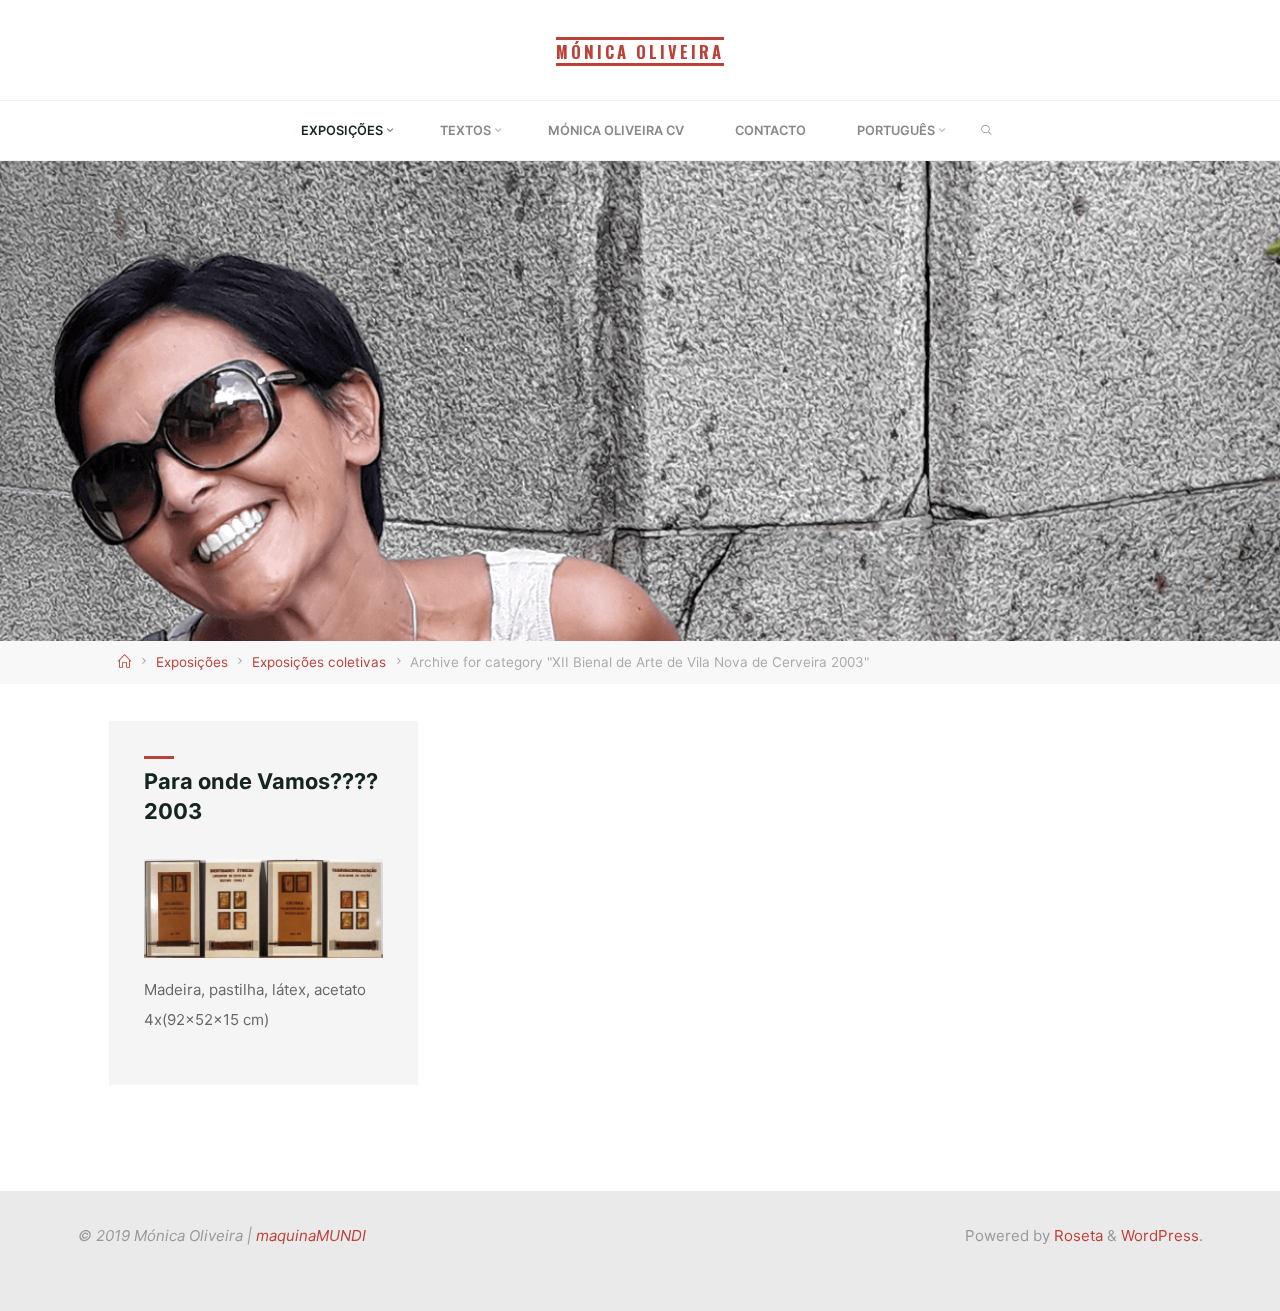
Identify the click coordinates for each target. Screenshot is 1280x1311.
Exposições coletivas (319, 662)
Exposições (192, 662)
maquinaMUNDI (311, 1235)
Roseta (1076, 1235)
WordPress (1160, 1235)
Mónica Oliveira (640, 51)
